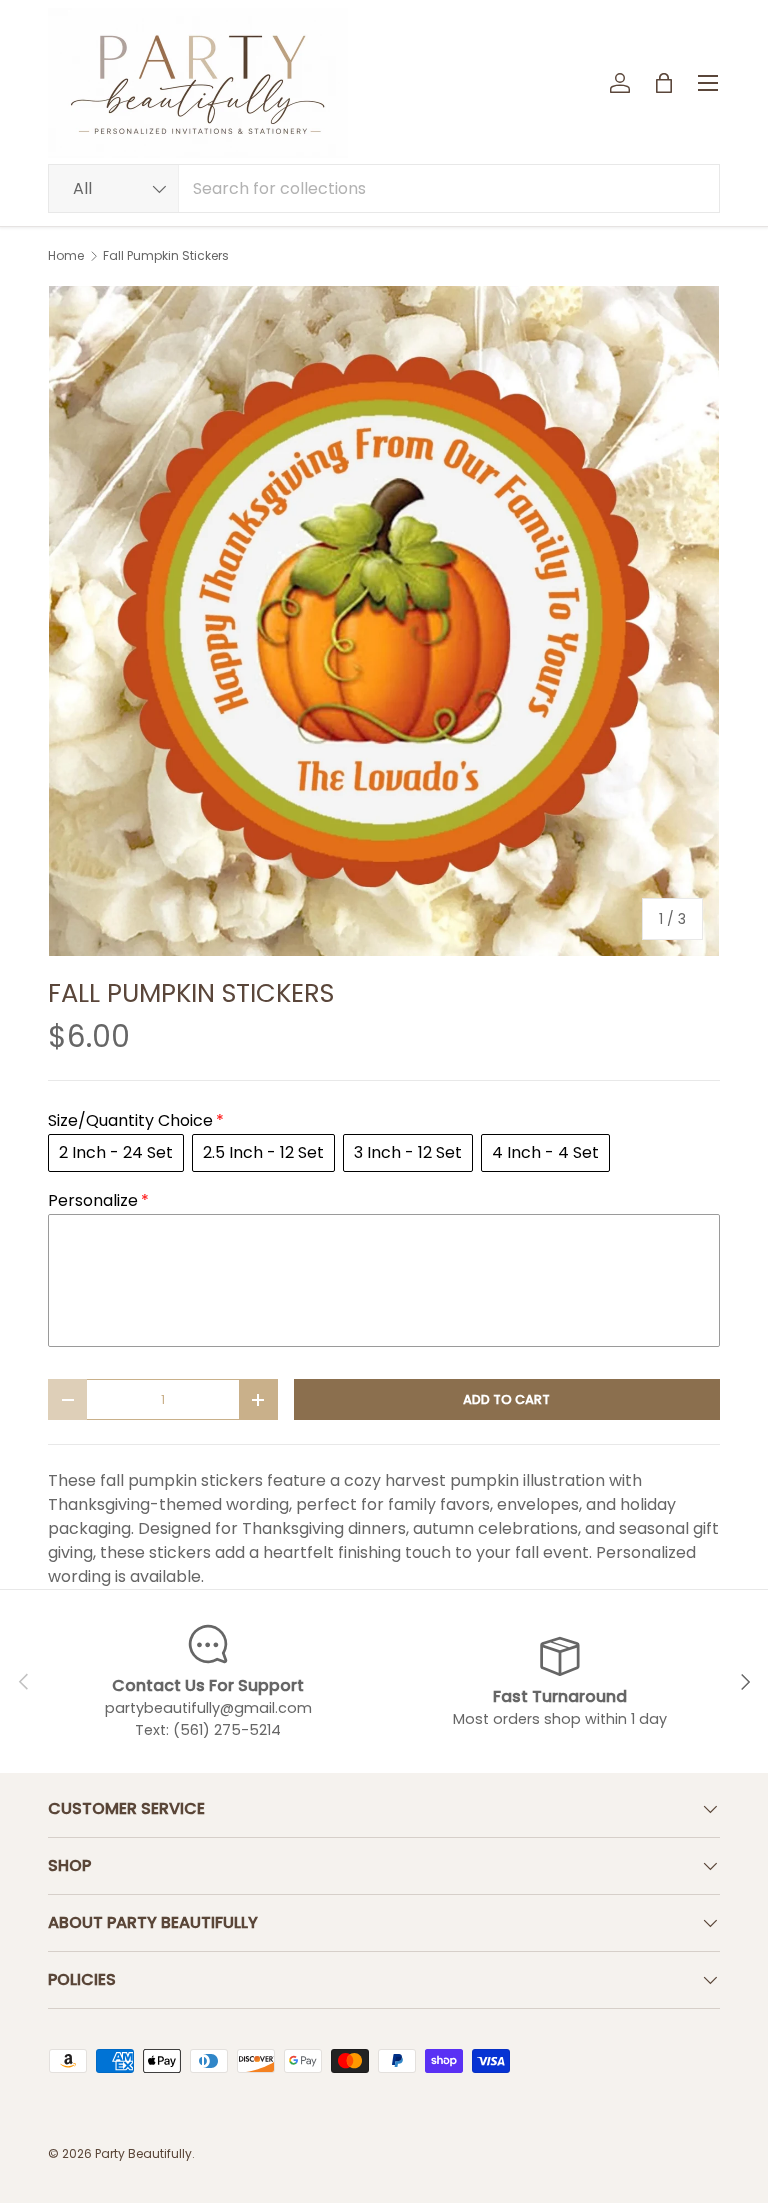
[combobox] (384, 188)
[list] (384, 621)
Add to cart (506, 1399)
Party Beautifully (143, 2153)
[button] (664, 83)
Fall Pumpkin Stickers (166, 256)
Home (66, 256)
